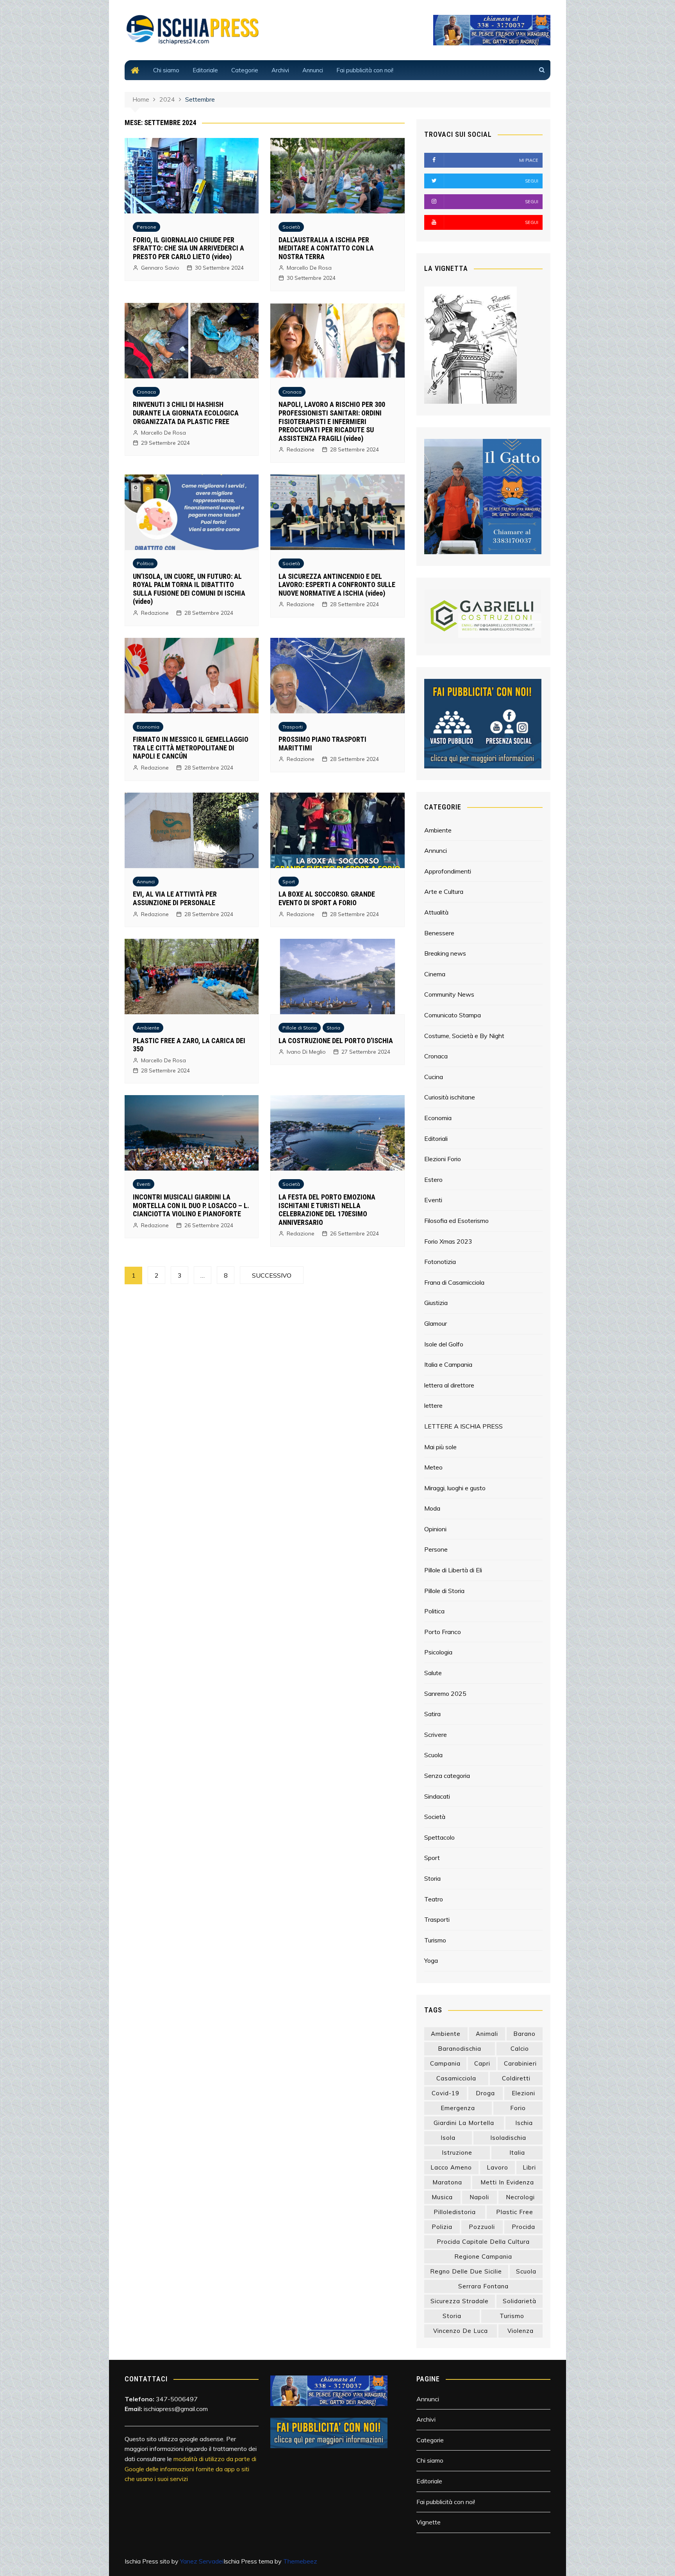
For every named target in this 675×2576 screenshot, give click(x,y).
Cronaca (146, 392)
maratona (447, 2182)
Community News (449, 994)
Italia (517, 2153)
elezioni (523, 2093)
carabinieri (520, 2063)
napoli (479, 2197)
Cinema (435, 974)
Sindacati (437, 1796)
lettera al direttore (449, 1385)
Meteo (433, 1467)
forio (518, 2108)
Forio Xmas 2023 (448, 1241)
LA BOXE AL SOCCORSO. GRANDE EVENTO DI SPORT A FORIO (327, 898)
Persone (146, 227)
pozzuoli (482, 2227)
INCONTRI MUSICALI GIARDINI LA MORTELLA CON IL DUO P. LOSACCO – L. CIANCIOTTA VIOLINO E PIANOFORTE (191, 1205)
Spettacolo (439, 1837)
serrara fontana (483, 2286)
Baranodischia (460, 2049)
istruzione (457, 2153)
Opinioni (435, 1529)
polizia (442, 2227)
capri (482, 2063)
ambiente (446, 2034)
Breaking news (445, 953)
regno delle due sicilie (466, 2271)
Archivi (280, 70)
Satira (432, 1714)
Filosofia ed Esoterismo (456, 1221)
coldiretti (516, 2078)
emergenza (458, 2108)
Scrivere (436, 1735)
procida (523, 2227)
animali (487, 2034)
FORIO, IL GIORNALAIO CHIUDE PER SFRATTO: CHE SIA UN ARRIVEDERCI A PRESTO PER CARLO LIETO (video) (188, 248)
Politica (145, 563)
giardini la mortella (464, 2123)
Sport (289, 882)
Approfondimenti (448, 871)
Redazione (301, 449)
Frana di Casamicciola (454, 1282)
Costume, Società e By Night (464, 1036)
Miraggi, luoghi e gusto (455, 1488)
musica (442, 2197)
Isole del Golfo (444, 1344)
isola (448, 2138)
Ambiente (148, 1028)
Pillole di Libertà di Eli (453, 1570)
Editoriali (436, 1139)
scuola (526, 2271)
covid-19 (446, 2093)
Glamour (436, 1323)
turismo (512, 2316)
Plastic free (515, 2212)
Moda (432, 1508)
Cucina (434, 1077)
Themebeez (300, 2561)
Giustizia (436, 1303)
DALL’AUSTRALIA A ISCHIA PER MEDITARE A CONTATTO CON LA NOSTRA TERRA (326, 248)
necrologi (520, 2197)
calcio (520, 2049)
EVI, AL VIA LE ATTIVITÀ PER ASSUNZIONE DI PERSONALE (175, 898)
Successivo (272, 1275)
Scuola (433, 1755)
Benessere (439, 933)
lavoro (497, 2167)
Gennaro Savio (160, 268)
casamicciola (456, 2078)
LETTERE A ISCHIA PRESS (463, 1426)
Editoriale (205, 70)
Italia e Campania (448, 1364)
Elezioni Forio (443, 1159)
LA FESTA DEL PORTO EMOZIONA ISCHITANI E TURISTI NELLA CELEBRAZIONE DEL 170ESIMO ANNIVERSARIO (327, 1210)
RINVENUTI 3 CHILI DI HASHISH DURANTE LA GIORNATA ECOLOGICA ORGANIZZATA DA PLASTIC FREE (186, 413)
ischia (524, 2123)
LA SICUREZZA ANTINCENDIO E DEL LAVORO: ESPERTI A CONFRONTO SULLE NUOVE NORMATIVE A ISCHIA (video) (337, 585)
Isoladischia (508, 2138)
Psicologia (438, 1652)
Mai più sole (440, 1447)
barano (524, 2034)
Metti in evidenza (507, 2182)
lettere (433, 1405)
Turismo (435, 1940)
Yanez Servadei (202, 2561)
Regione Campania (483, 2256)
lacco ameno (451, 2167)
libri (529, 2167)
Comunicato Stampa (453, 1015)
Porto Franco (443, 1632)
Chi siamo (166, 70)
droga (485, 2093)
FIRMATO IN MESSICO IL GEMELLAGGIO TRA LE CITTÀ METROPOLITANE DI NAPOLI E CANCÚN (191, 748)
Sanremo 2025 (445, 1693)
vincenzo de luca (461, 2331)
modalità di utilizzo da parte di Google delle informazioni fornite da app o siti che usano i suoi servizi (190, 2469)
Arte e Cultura (444, 891)
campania (445, 2063)
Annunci (313, 70)
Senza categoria (447, 1776)
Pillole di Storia (300, 1028)
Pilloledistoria (455, 2212)
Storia (333, 1028)
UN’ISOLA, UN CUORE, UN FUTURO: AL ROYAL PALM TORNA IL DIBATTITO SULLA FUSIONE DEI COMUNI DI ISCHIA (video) (189, 589)
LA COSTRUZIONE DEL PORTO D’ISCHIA (336, 1041)
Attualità (436, 912)
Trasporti (293, 727)
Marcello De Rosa (309, 268)
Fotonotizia (440, 1262)
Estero (433, 1180)
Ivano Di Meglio (306, 1052)
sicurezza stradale (460, 2301)
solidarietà (520, 2301)
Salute (433, 1673)
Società (291, 227)
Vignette (429, 2522)
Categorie (245, 70)
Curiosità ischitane (450, 1097)
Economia (148, 727)
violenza (521, 2331)
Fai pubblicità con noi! (365, 70)
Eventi (144, 1184)
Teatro (434, 1899)
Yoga (431, 1960)
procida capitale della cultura (483, 2242)
